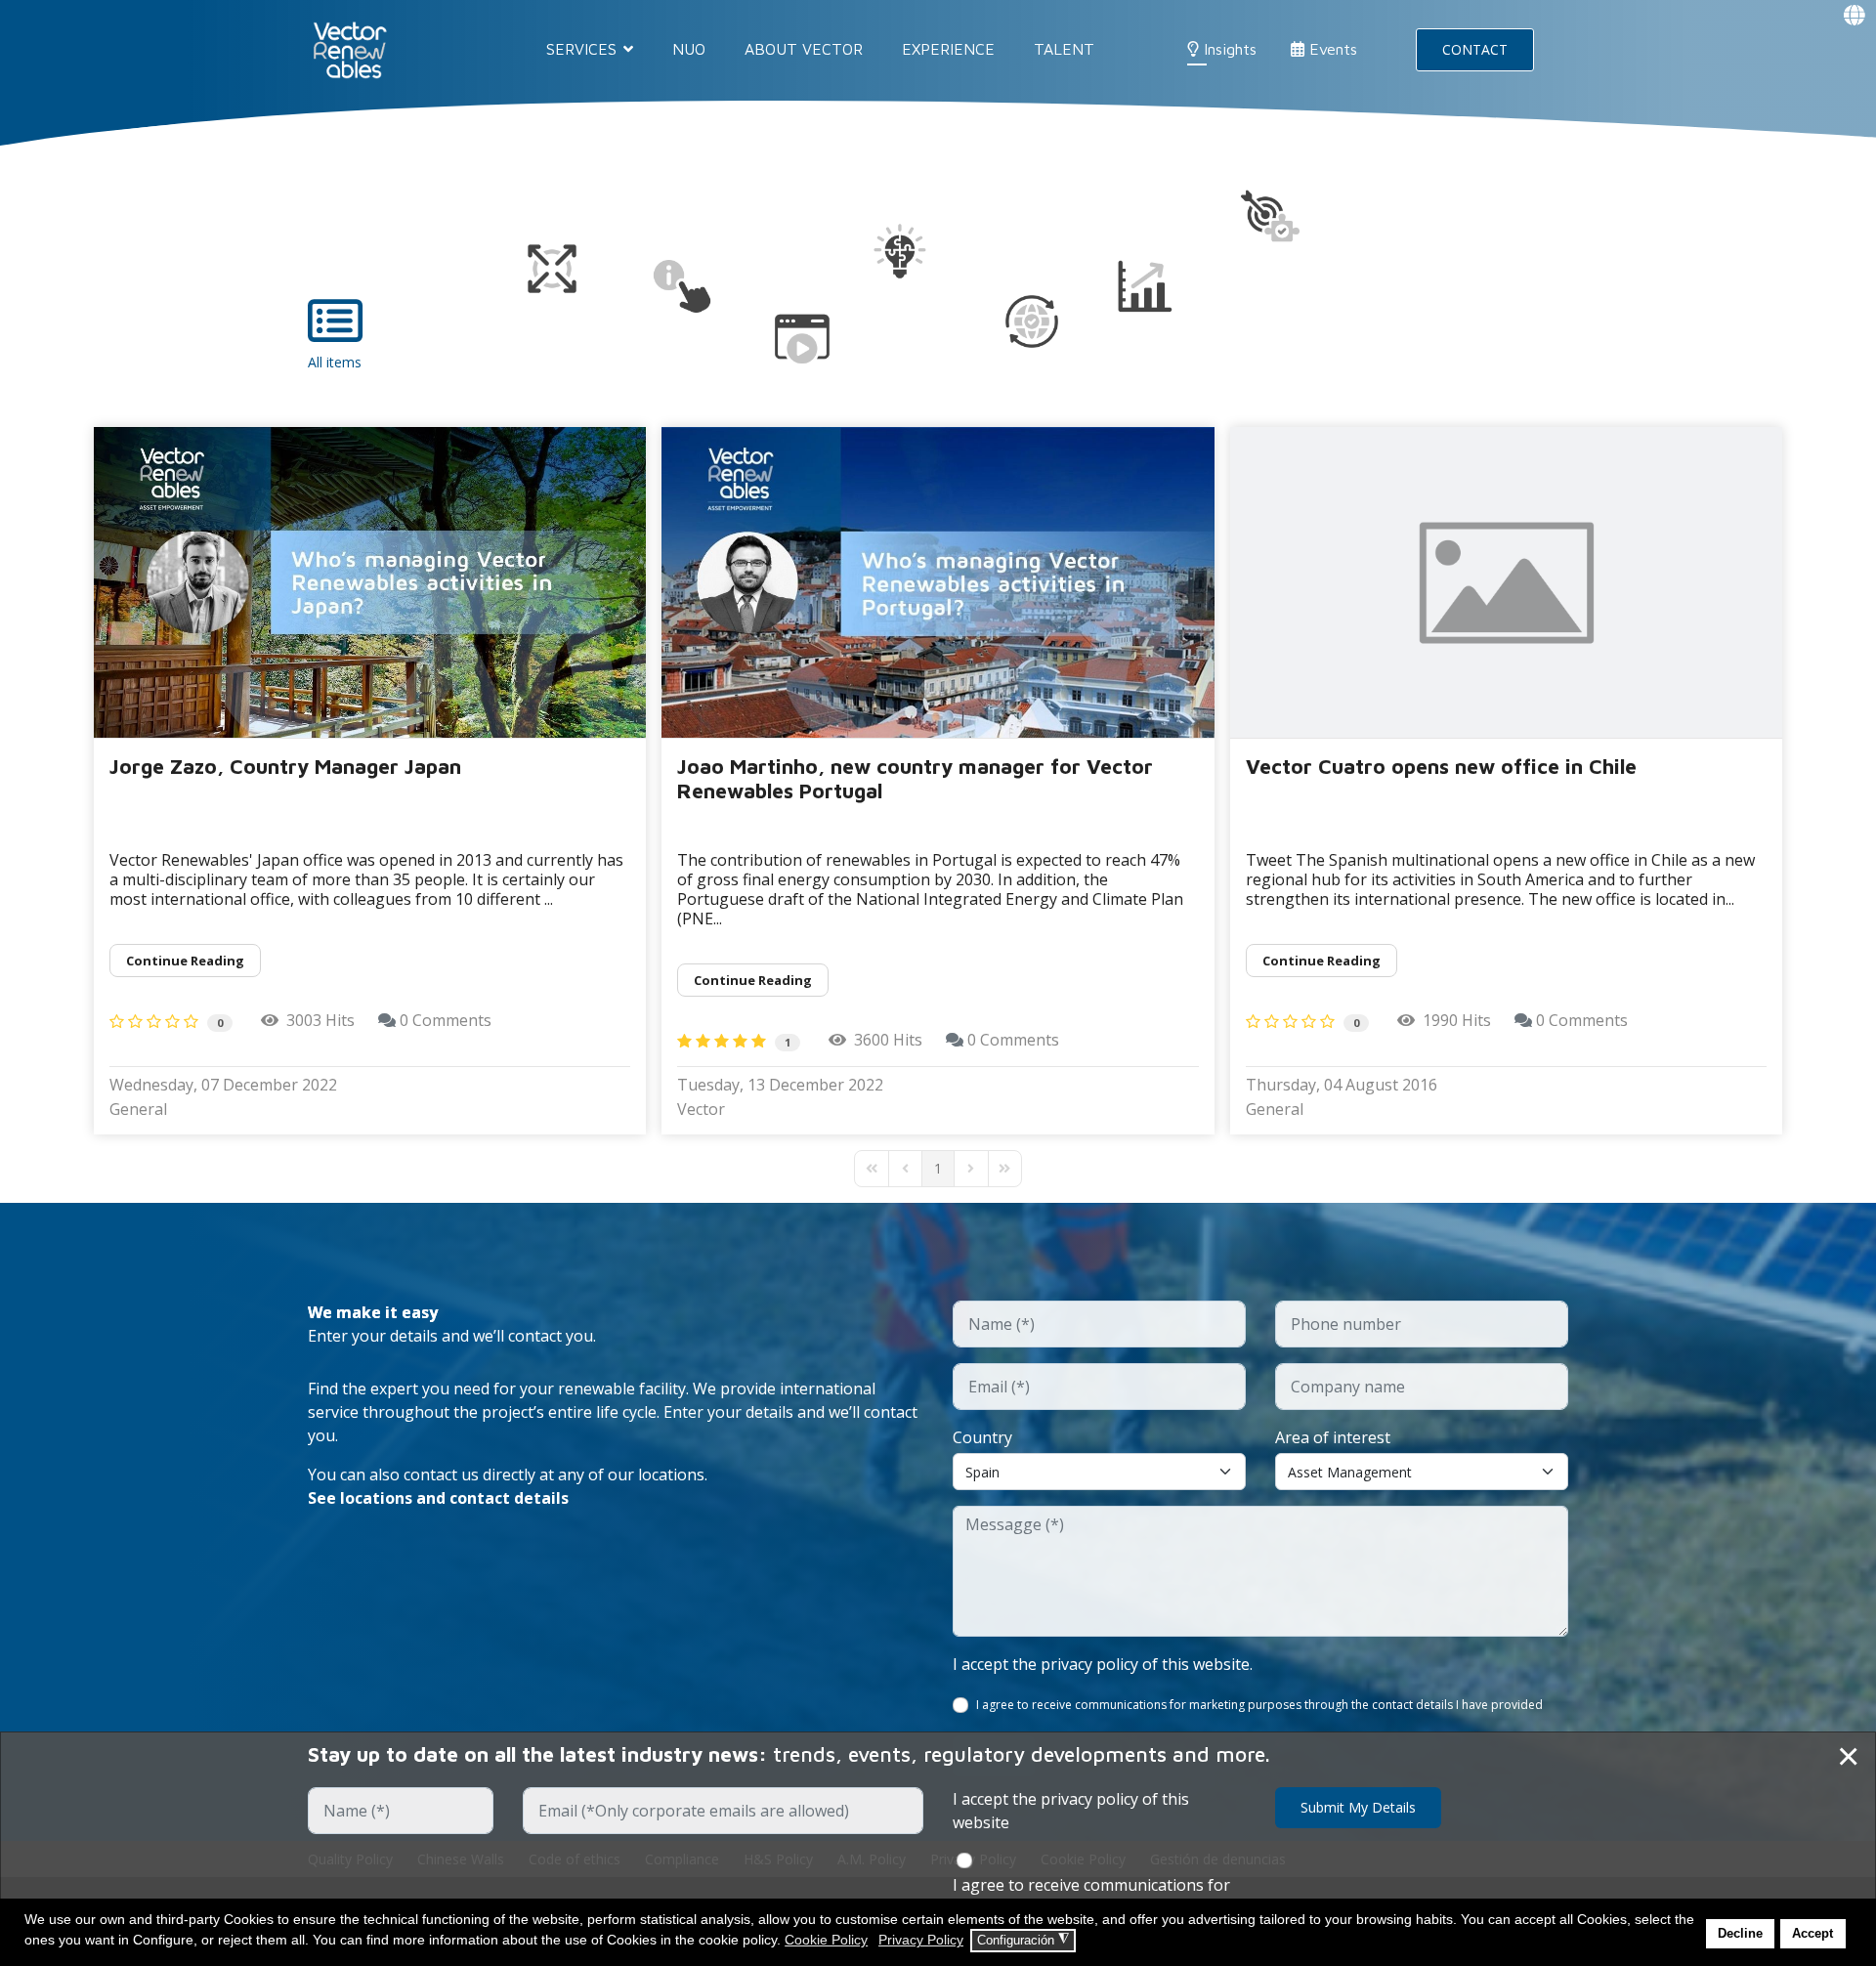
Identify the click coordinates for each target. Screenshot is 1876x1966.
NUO (689, 49)
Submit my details (1358, 1807)
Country (982, 1437)
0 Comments (446, 1020)
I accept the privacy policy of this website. (1103, 1664)
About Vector (804, 49)
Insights (1228, 49)
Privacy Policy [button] (921, 1940)
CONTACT (1475, 49)
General (138, 1109)
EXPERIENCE (948, 49)
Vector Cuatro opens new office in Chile (1441, 766)
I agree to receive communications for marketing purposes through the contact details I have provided (1259, 1705)
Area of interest (1333, 1437)
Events (1331, 49)
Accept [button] (1812, 1934)
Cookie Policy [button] (826, 1940)
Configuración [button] (1023, 1940)
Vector (701, 1109)
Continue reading (185, 961)
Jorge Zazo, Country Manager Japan (285, 766)
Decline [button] (1740, 1934)
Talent (1064, 49)
